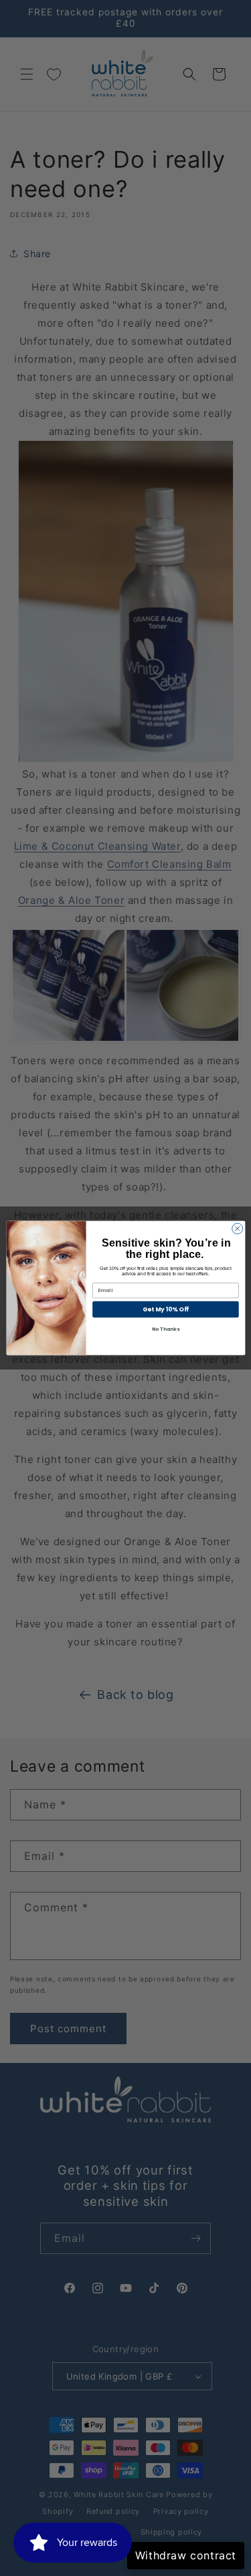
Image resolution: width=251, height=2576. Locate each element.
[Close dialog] (237, 1229)
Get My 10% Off (165, 1310)
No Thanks (165, 1330)
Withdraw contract (186, 2555)
